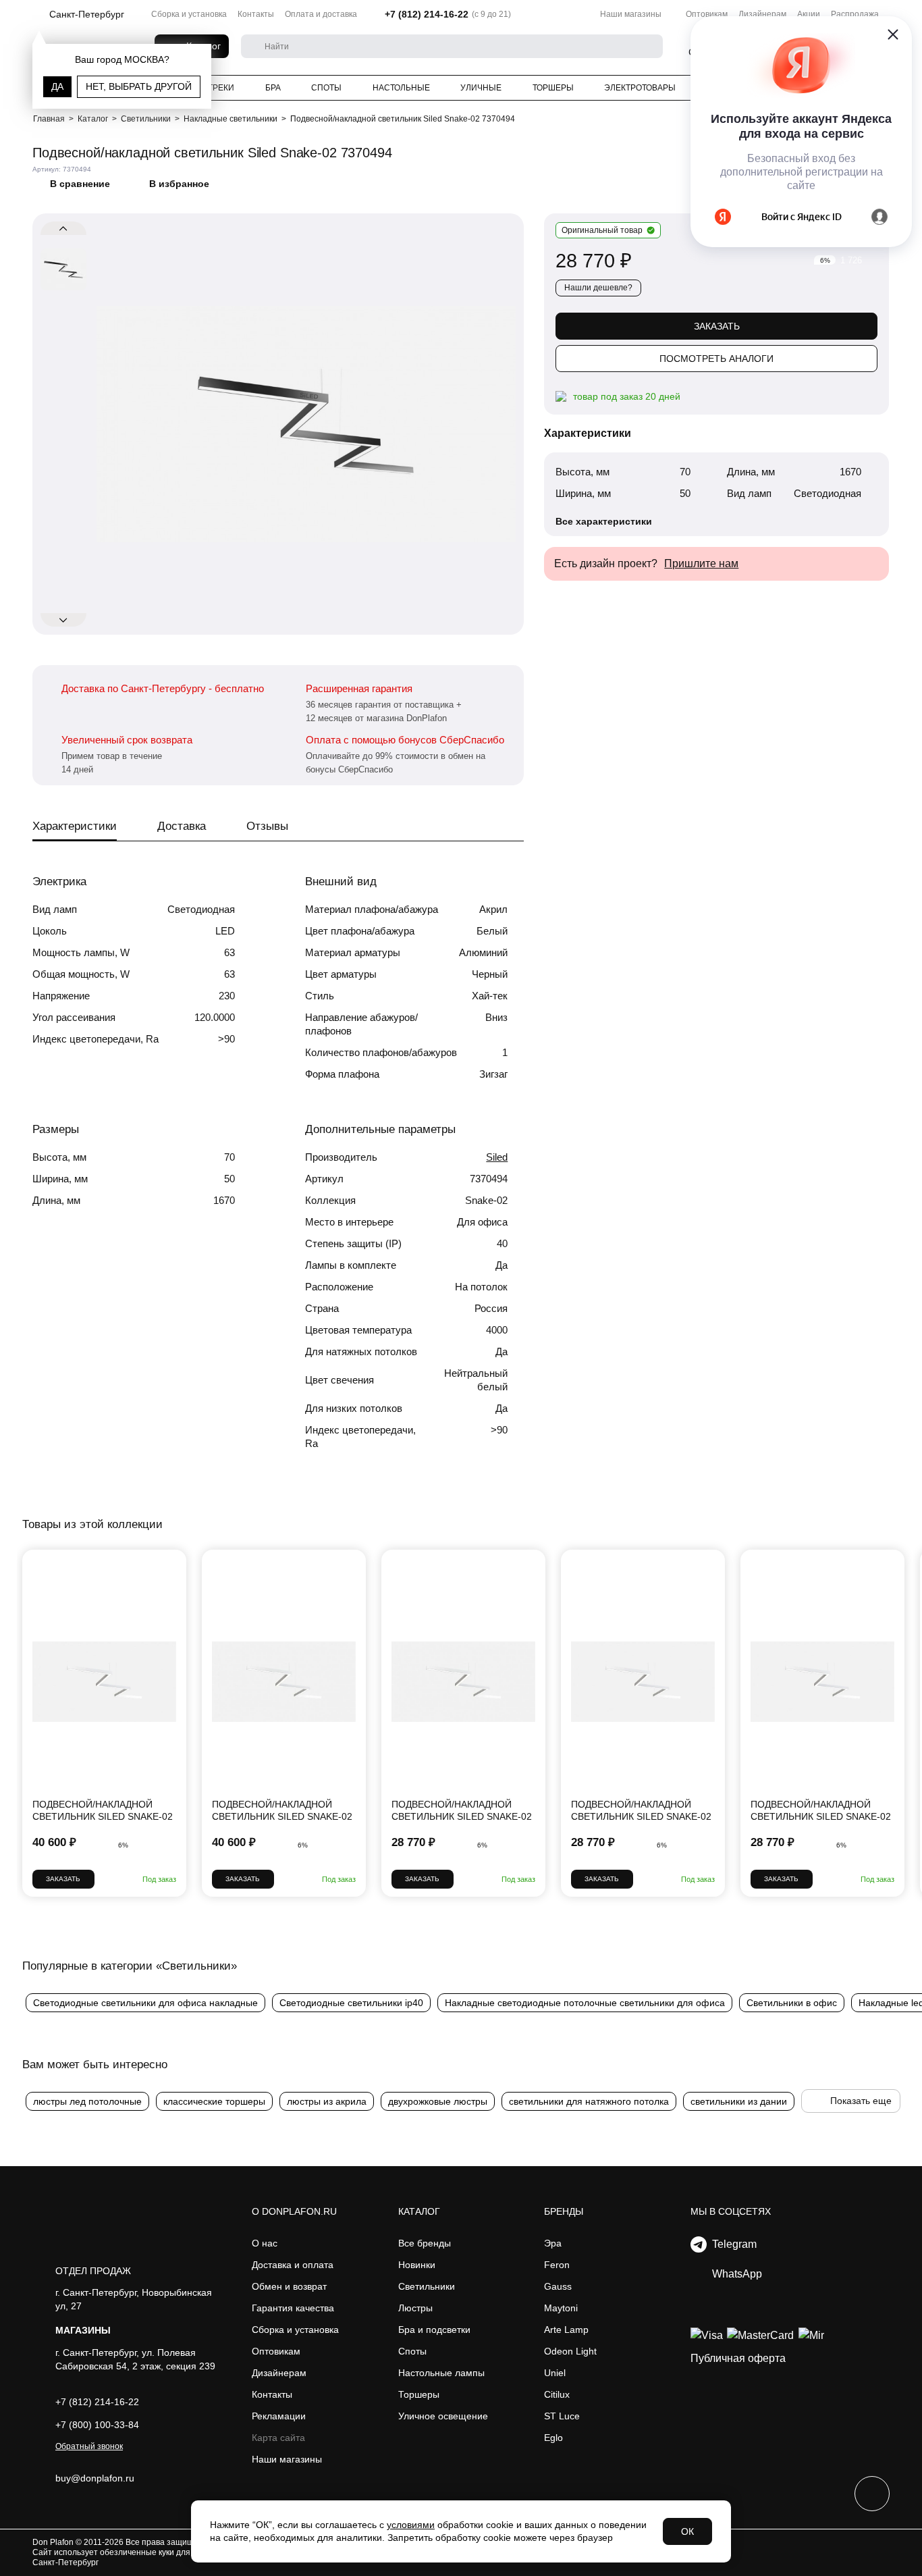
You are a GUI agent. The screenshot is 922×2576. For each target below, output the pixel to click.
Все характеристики (604, 521)
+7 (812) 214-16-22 (427, 14)
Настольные (401, 88)
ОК (687, 2531)
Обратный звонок (89, 2446)
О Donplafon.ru (294, 2211)
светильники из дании (739, 2101)
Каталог (419, 2211)
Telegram (732, 2244)
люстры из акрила (327, 2101)
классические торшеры (214, 2101)
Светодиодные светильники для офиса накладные (145, 2003)
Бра (273, 88)
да (57, 86)
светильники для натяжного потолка (589, 2101)
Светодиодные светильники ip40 (351, 2003)
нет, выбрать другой (139, 86)
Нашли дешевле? (598, 288)
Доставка (182, 826)
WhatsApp (734, 2274)
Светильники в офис (792, 2003)
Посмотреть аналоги (716, 359)
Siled (497, 1157)
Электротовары (640, 88)
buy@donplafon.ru (95, 2478)
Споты (326, 88)
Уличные (481, 88)
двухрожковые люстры (438, 2101)
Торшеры (553, 88)
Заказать (717, 326)
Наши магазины (631, 14)
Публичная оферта (738, 2358)
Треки (221, 88)
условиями (411, 2525)
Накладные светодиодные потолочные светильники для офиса (585, 2003)
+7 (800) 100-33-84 (97, 2425)
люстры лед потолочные (87, 2101)
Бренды (564, 2211)
